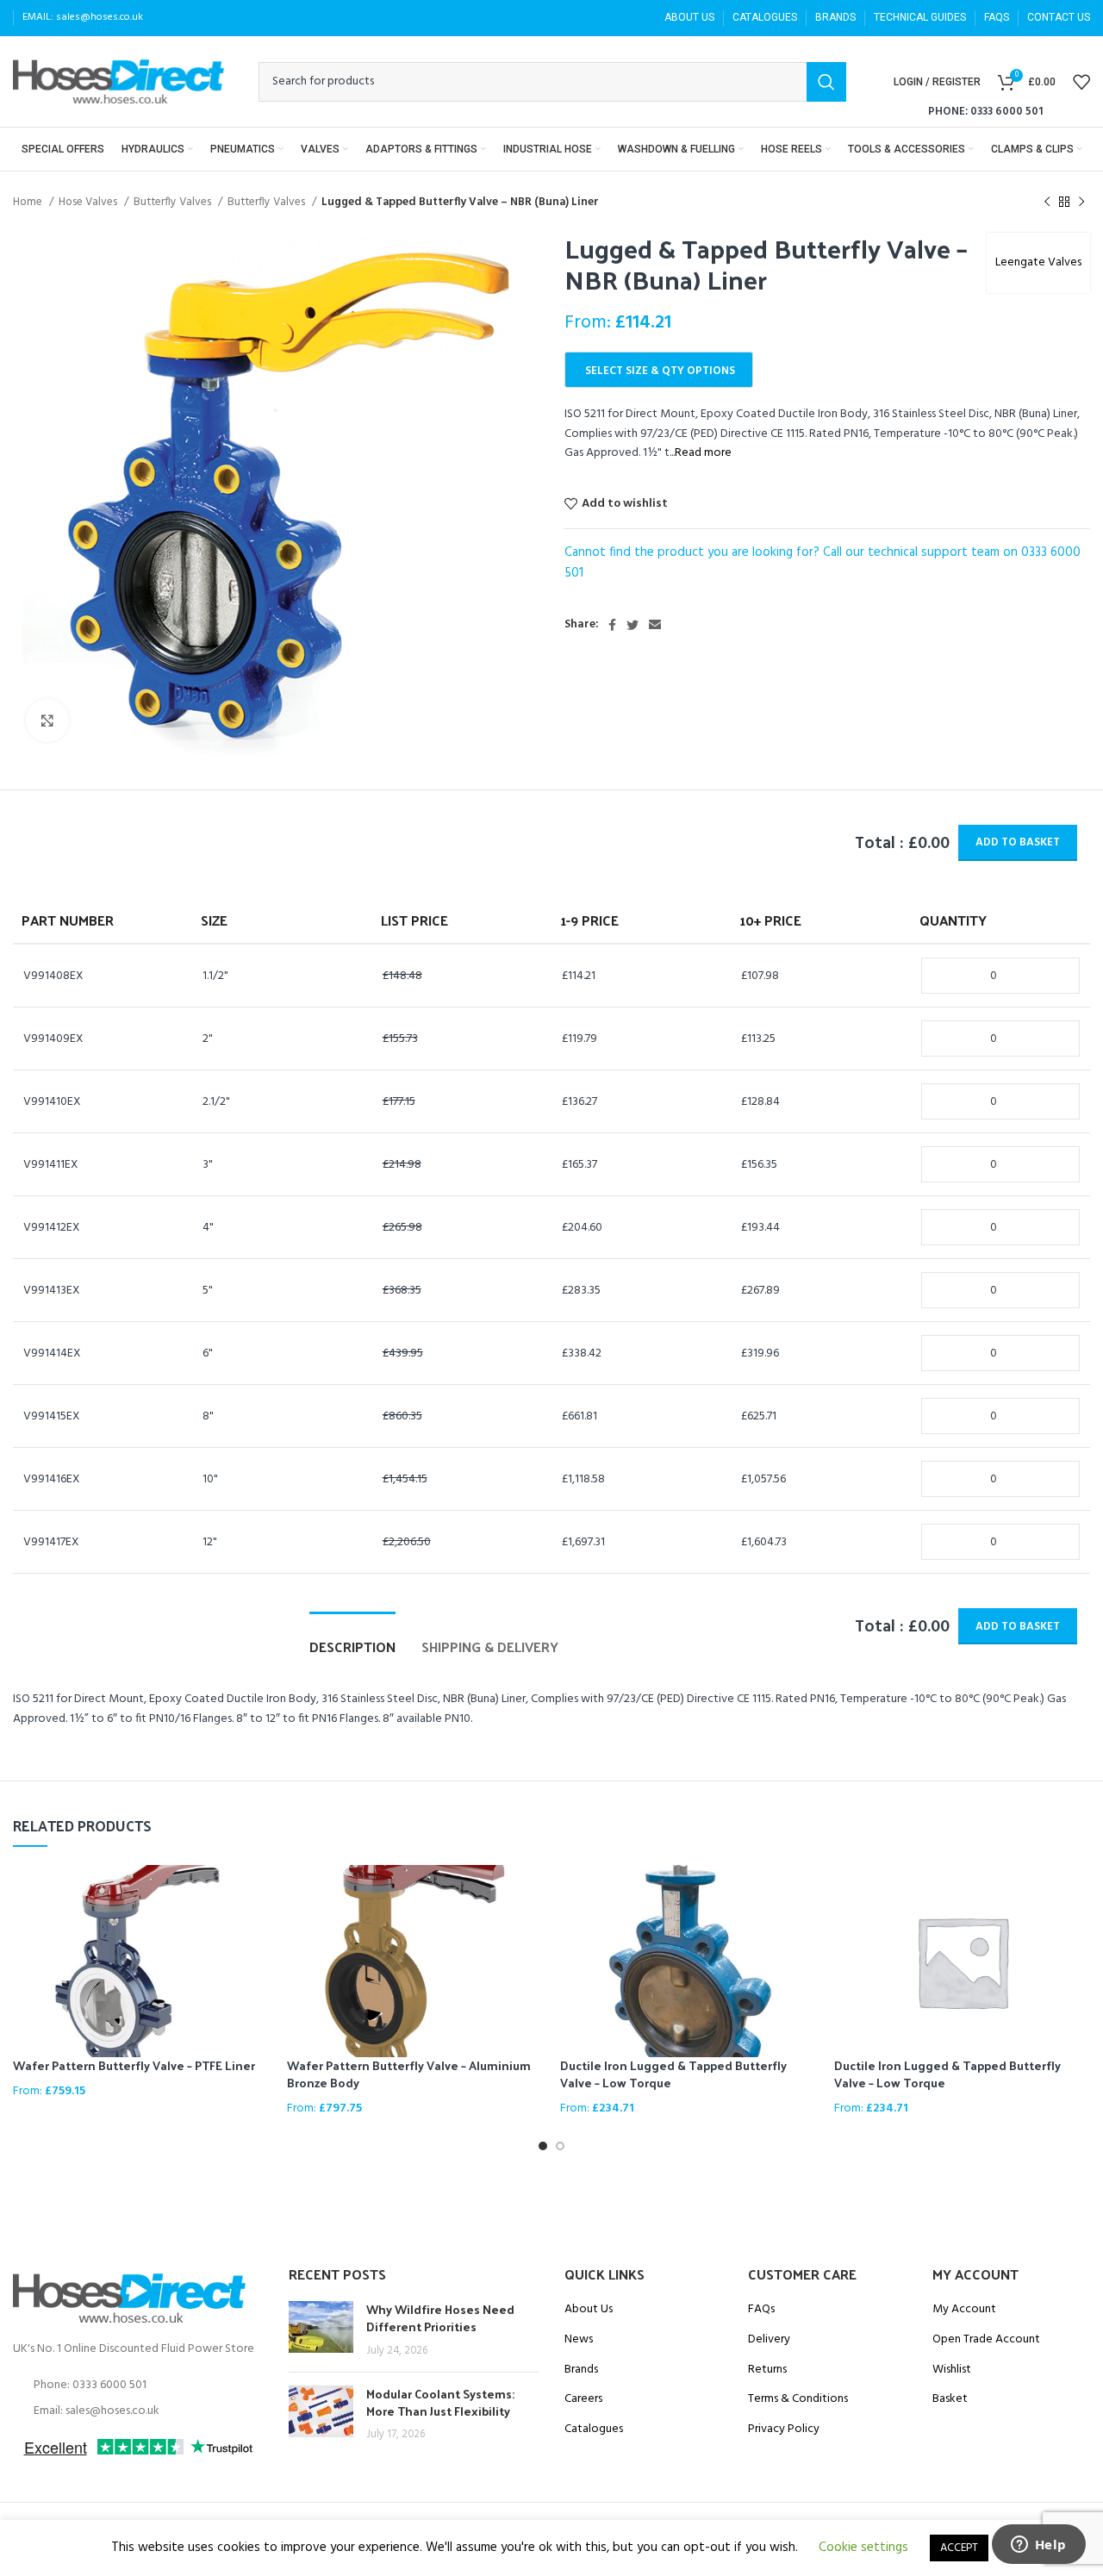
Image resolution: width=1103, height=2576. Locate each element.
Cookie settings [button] (863, 2548)
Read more (703, 453)
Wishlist (952, 2370)
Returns (767, 2370)
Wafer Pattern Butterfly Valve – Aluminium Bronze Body (409, 2074)
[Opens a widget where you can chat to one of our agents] (1038, 2546)
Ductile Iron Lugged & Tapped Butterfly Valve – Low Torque (673, 2074)
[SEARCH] (826, 82)
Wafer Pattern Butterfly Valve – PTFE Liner (134, 2065)
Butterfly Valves (174, 202)
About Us (589, 2310)
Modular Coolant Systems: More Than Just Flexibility (440, 2402)
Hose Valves (89, 202)
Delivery (769, 2340)
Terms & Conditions (798, 2399)
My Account (964, 2310)
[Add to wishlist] (257, 1932)
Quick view (257, 1893)
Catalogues (594, 2429)
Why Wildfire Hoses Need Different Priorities (440, 2318)
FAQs (761, 2310)
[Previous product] (1047, 203)
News (579, 2340)
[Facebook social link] (612, 625)
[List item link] (138, 2386)
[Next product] (1081, 203)
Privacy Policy (784, 2429)
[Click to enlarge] (47, 720)
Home (29, 202)
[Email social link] (655, 625)
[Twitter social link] (633, 625)
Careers (583, 2399)
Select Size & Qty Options (660, 371)
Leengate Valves (1038, 262)
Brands (581, 2370)
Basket (950, 2399)
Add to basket (1018, 842)
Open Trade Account (986, 2340)
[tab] (352, 1638)
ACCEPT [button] (959, 2548)
